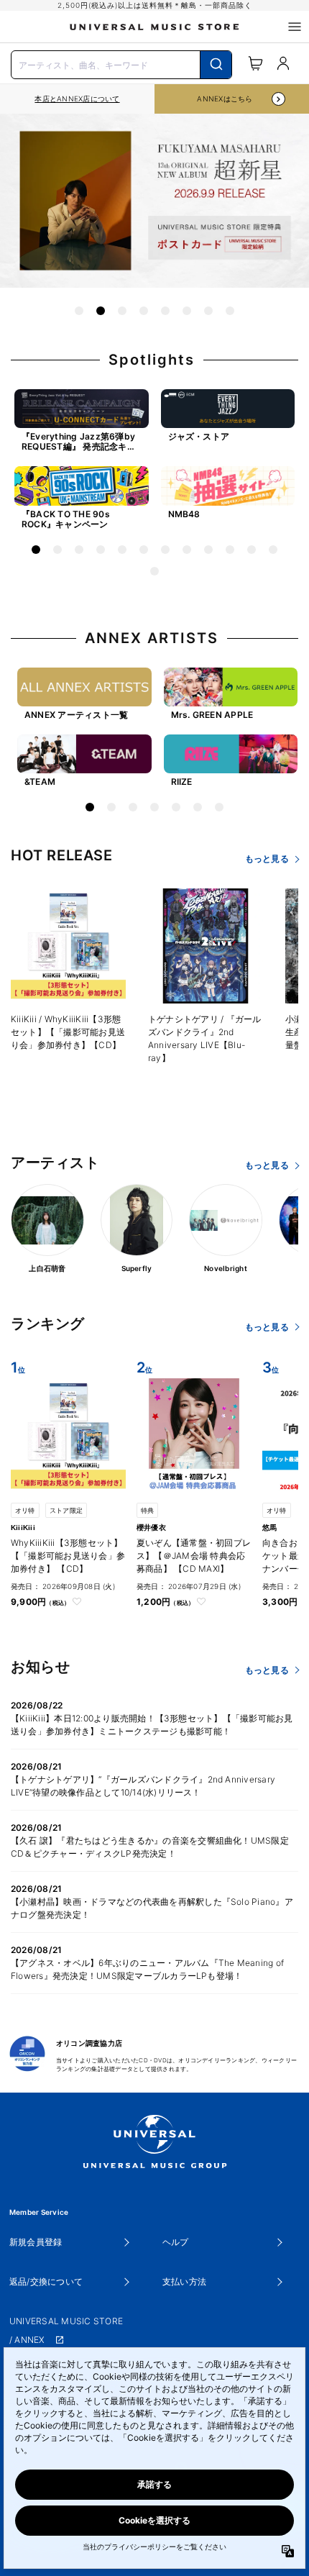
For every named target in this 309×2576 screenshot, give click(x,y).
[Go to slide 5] (165, 311)
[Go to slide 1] (79, 311)
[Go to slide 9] (208, 550)
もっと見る (267, 859)
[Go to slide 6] (187, 311)
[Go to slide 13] (154, 571)
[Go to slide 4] (144, 311)
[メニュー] (295, 27)
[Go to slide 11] (252, 550)
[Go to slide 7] (208, 311)
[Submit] (216, 65)
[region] (77, 99)
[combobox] (121, 63)
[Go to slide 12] (273, 550)
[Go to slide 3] (122, 311)
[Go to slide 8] (230, 311)
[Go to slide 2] (101, 311)
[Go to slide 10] (230, 550)
